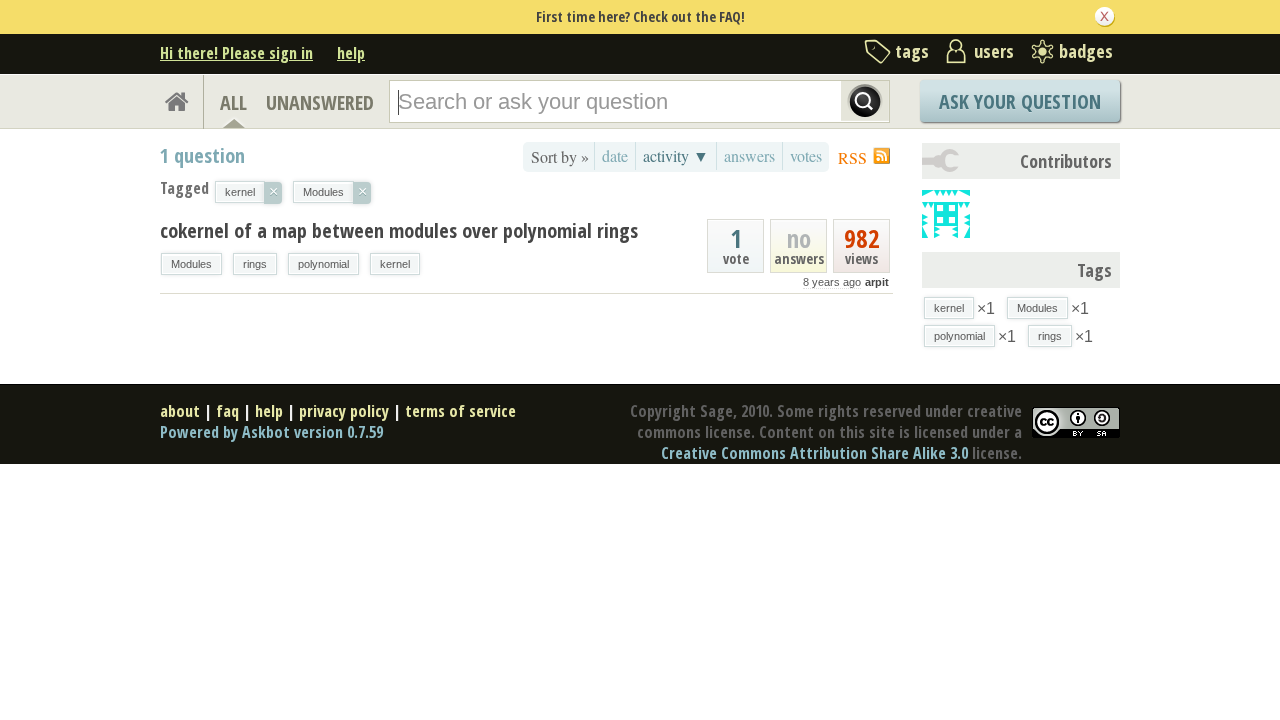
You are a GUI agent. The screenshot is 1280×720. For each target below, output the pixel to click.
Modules (191, 264)
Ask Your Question (1020, 101)
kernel (395, 264)
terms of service (460, 411)
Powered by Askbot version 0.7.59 (271, 432)
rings (255, 264)
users (994, 51)
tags (912, 51)
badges (1086, 51)
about (180, 411)
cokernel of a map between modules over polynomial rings (399, 230)
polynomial (323, 264)
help (351, 53)
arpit (877, 282)
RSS (852, 157)
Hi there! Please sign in (236, 53)
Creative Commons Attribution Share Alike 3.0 (814, 453)
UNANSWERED (320, 102)
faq (227, 411)
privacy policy (344, 411)
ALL (233, 102)
